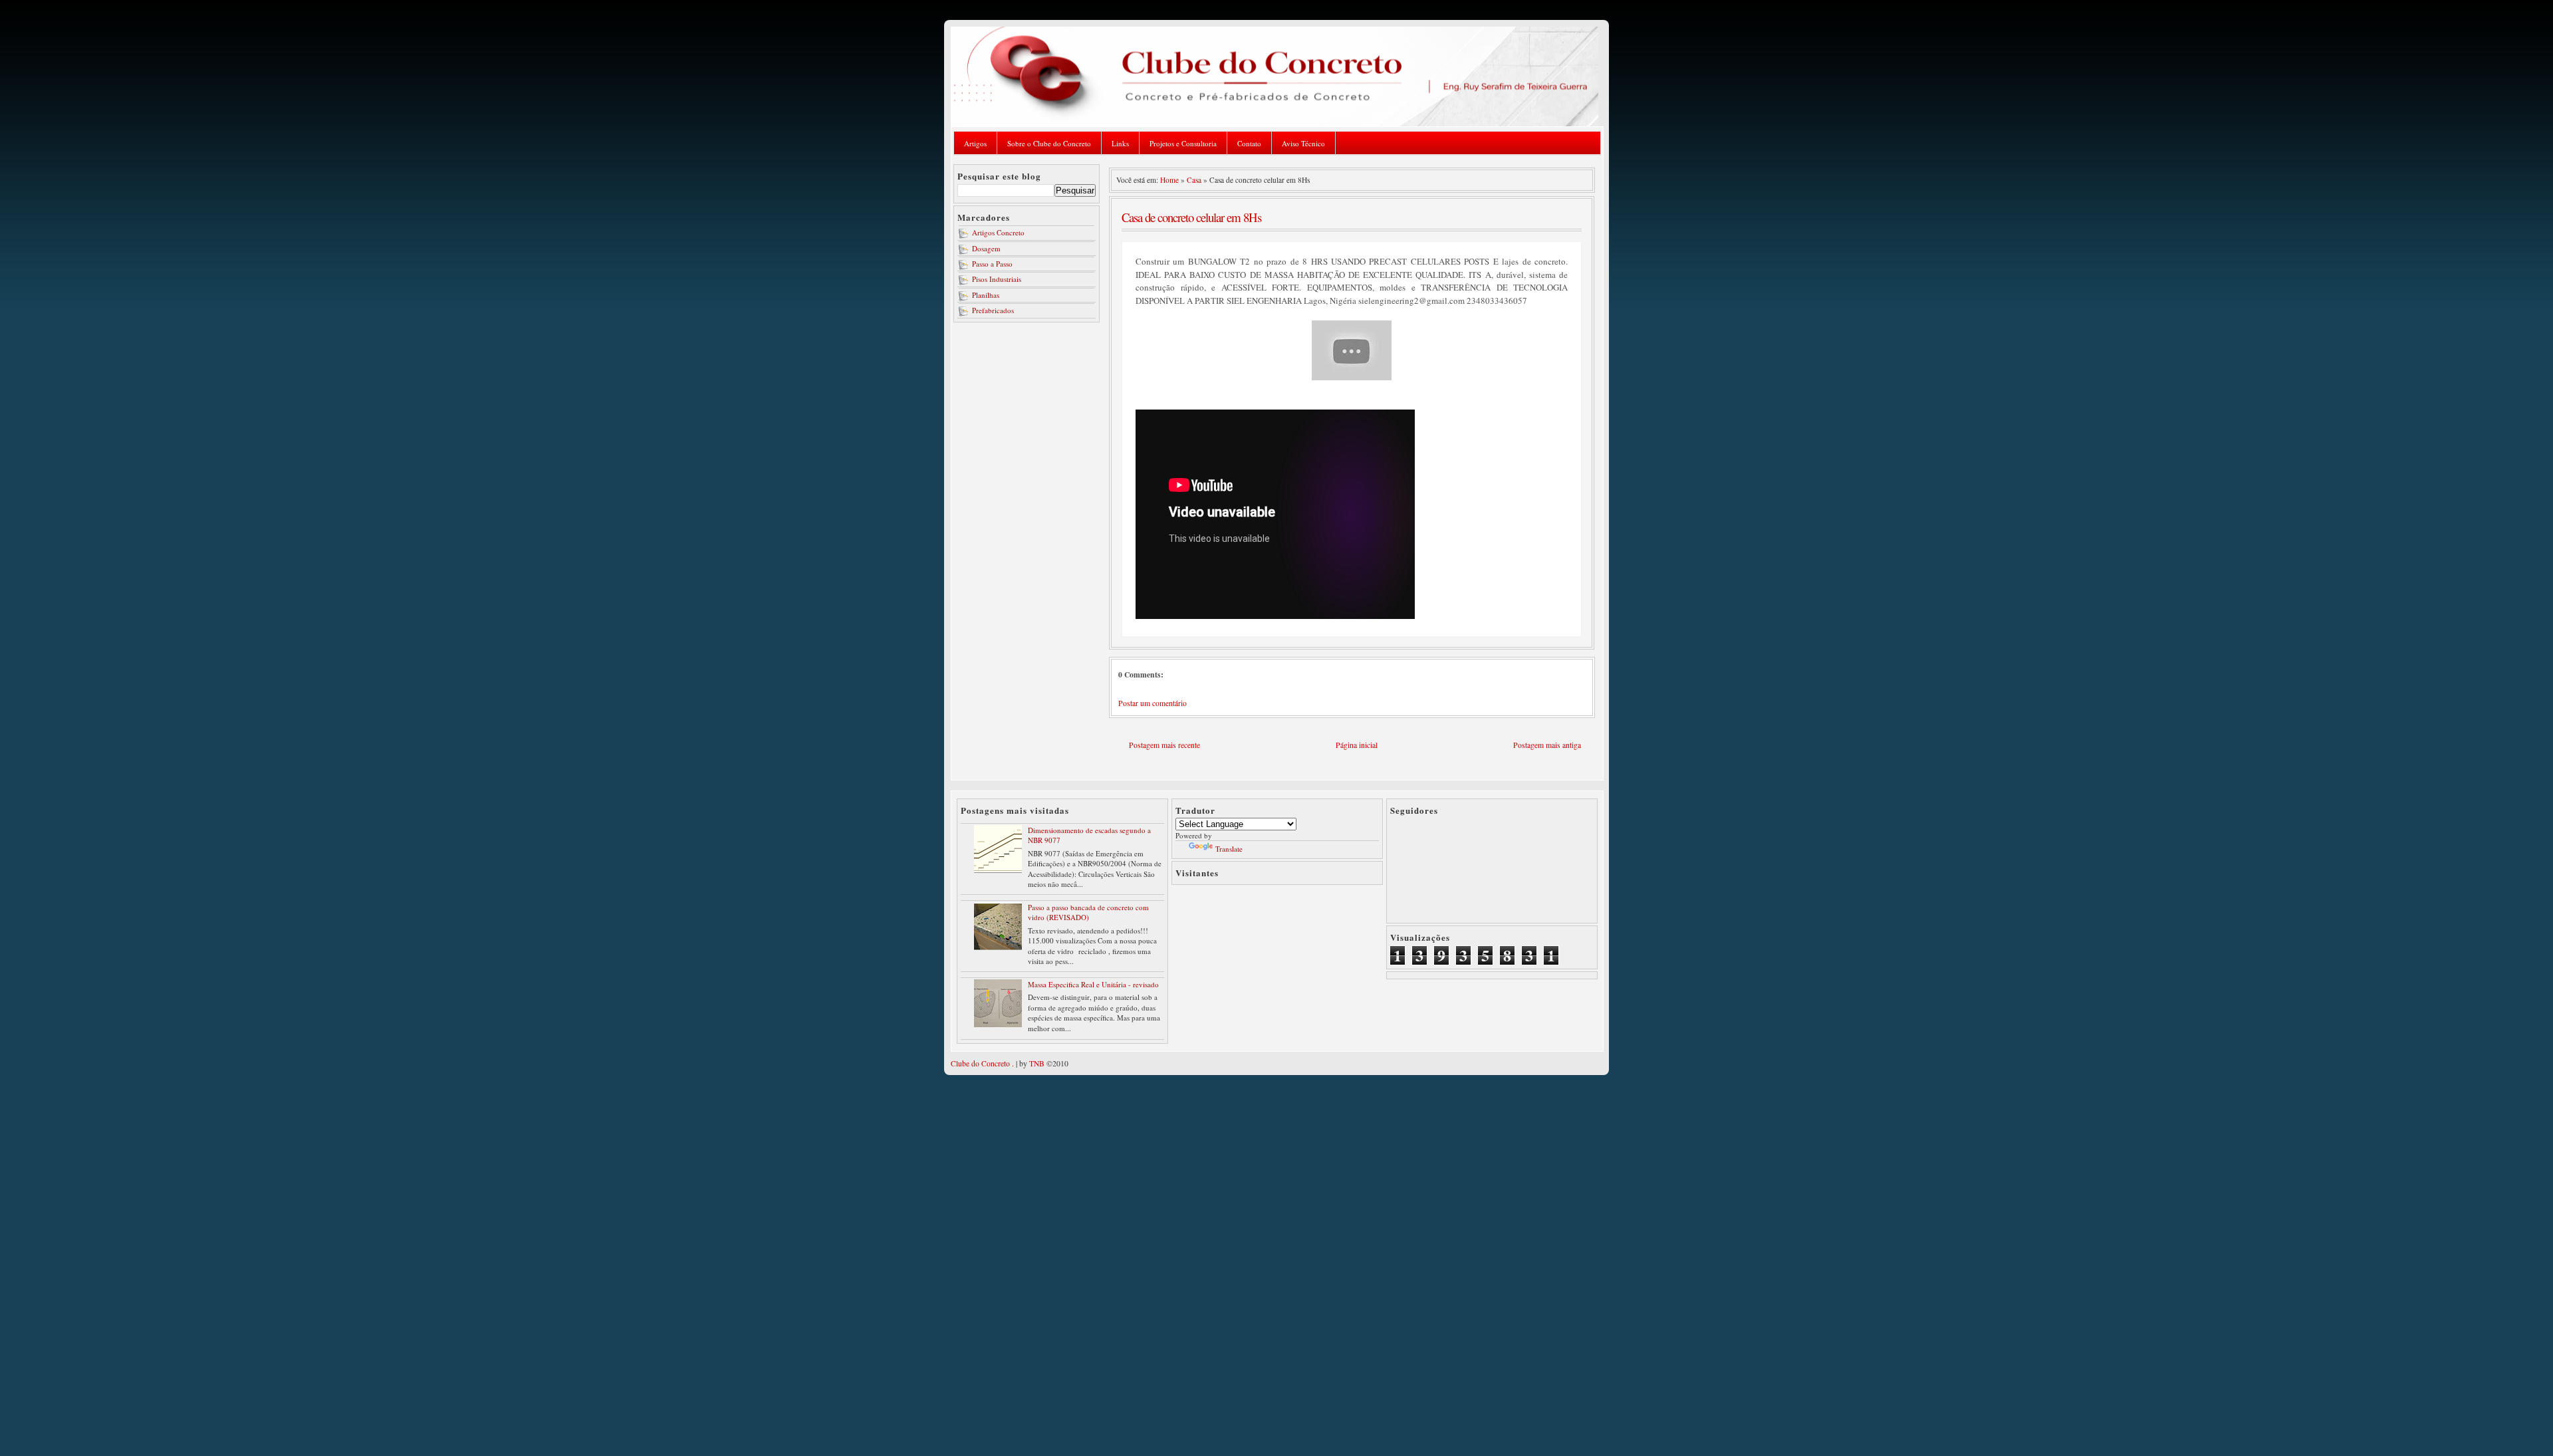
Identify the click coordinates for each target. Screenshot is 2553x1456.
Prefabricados (993, 310)
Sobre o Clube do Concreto (1049, 143)
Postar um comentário (1153, 703)
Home (1169, 180)
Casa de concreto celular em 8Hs (1191, 217)
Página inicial (1357, 745)
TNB (1037, 1063)
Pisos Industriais (997, 279)
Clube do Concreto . (982, 1063)
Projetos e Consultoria (1183, 143)
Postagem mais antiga (1547, 745)
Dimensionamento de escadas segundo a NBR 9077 (1089, 835)
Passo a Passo (992, 264)
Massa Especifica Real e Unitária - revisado (1093, 984)
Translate (1229, 849)
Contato (1249, 143)
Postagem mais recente (1164, 745)
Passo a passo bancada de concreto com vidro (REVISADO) (1088, 912)
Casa (1194, 180)
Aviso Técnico (1303, 143)
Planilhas (986, 295)
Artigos (975, 143)
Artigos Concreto (998, 232)
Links (1120, 143)
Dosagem (986, 248)
